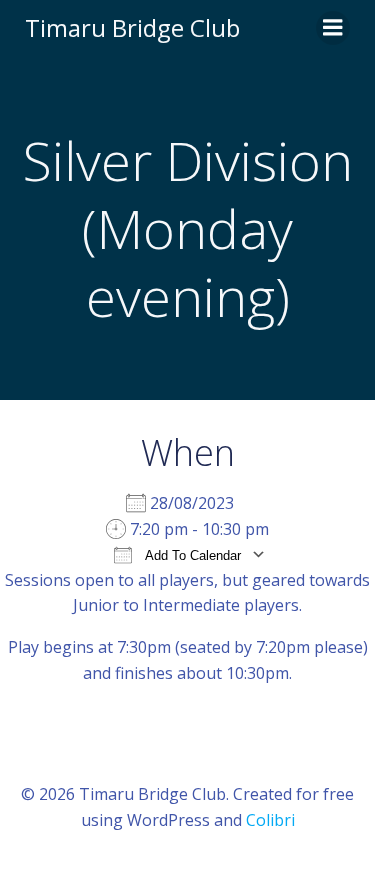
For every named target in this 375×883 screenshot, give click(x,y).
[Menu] (333, 28)
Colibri (270, 820)
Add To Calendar (191, 555)
